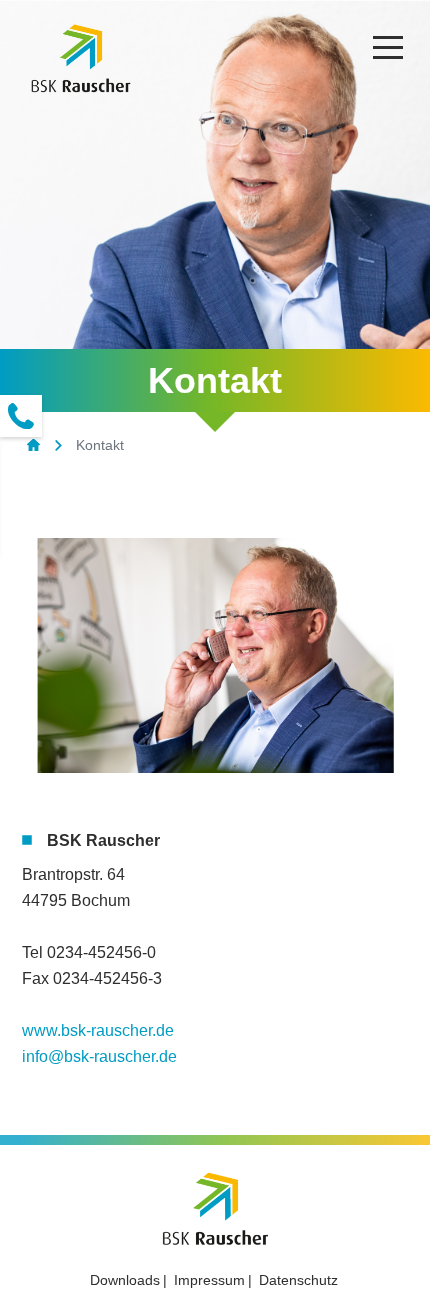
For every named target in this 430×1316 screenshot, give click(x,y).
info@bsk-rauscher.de (99, 1056)
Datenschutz (298, 1280)
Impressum (209, 1280)
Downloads (125, 1280)
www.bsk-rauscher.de (98, 1030)
